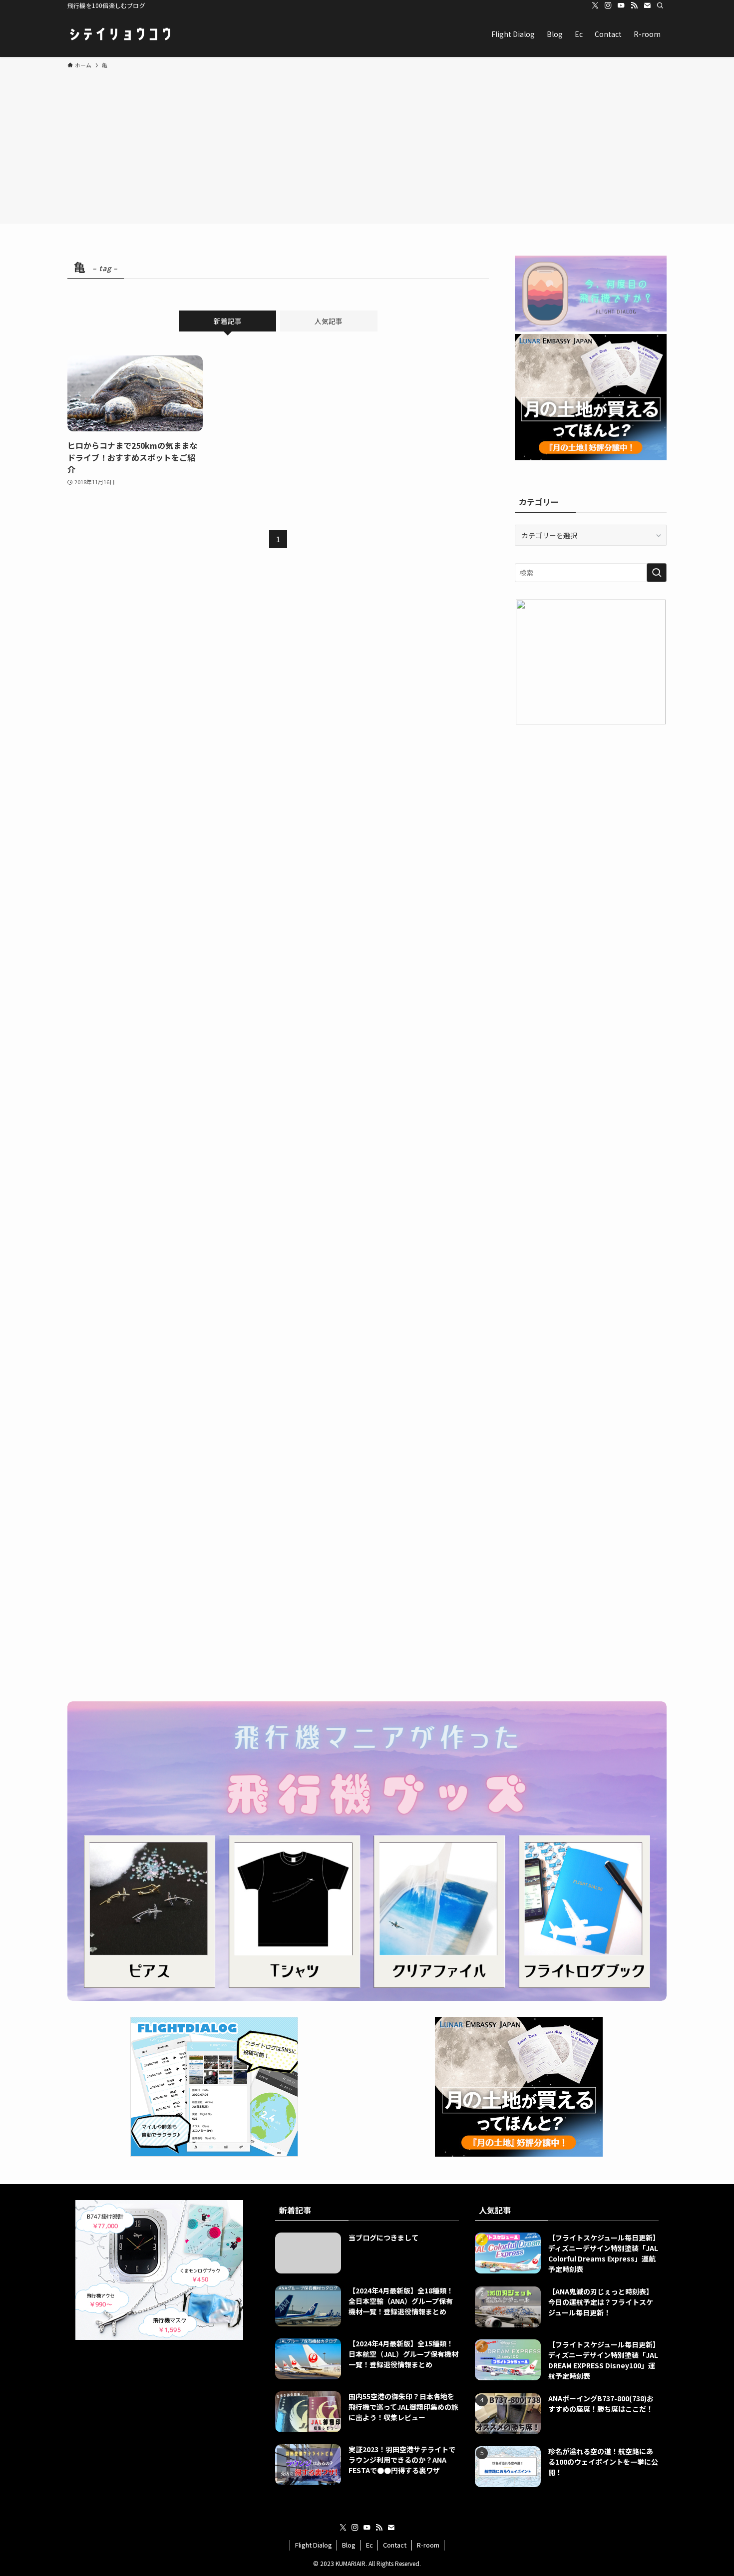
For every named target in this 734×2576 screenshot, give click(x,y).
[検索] (660, 5)
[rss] (634, 5)
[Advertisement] (367, 145)
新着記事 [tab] (228, 321)
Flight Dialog (314, 2545)
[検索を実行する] (657, 573)
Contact (395, 2545)
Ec (369, 2545)
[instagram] (608, 5)
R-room (428, 2545)
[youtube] (621, 5)
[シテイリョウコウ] (120, 34)
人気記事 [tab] (329, 321)
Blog (349, 2545)
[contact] (647, 5)
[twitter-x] (595, 5)
